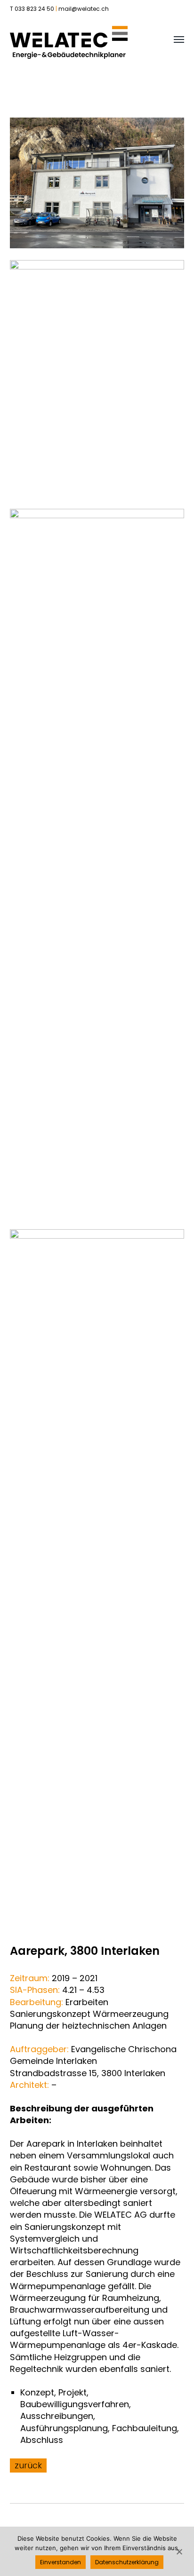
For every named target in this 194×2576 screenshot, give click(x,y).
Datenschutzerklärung (127, 2562)
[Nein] (179, 2552)
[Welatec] (69, 42)
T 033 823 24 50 (32, 9)
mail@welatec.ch (84, 9)
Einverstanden (61, 2562)
